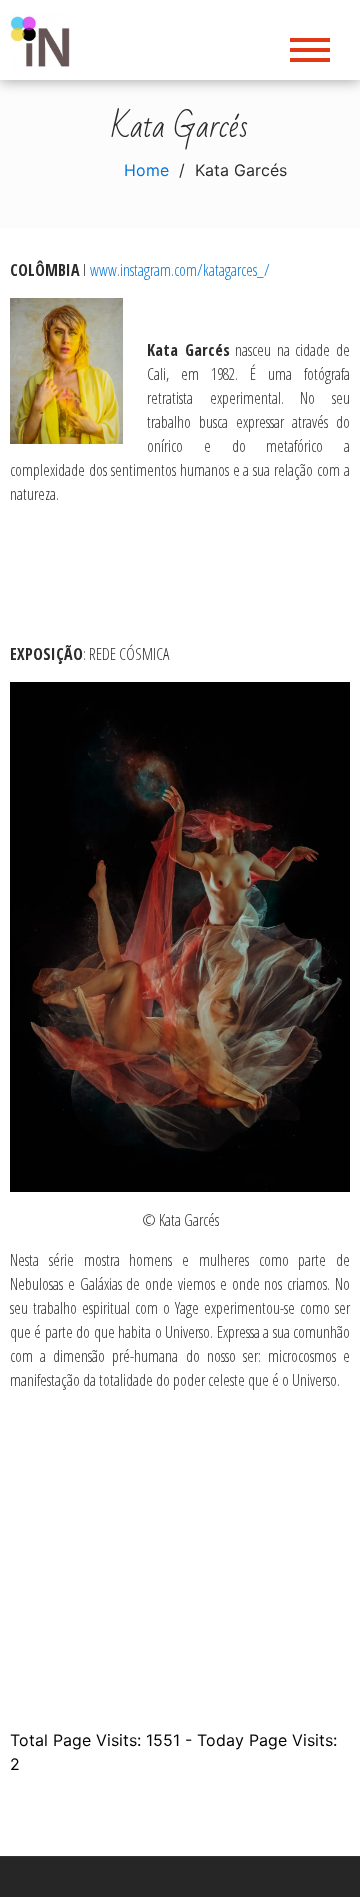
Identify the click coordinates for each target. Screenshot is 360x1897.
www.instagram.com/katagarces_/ (180, 270)
